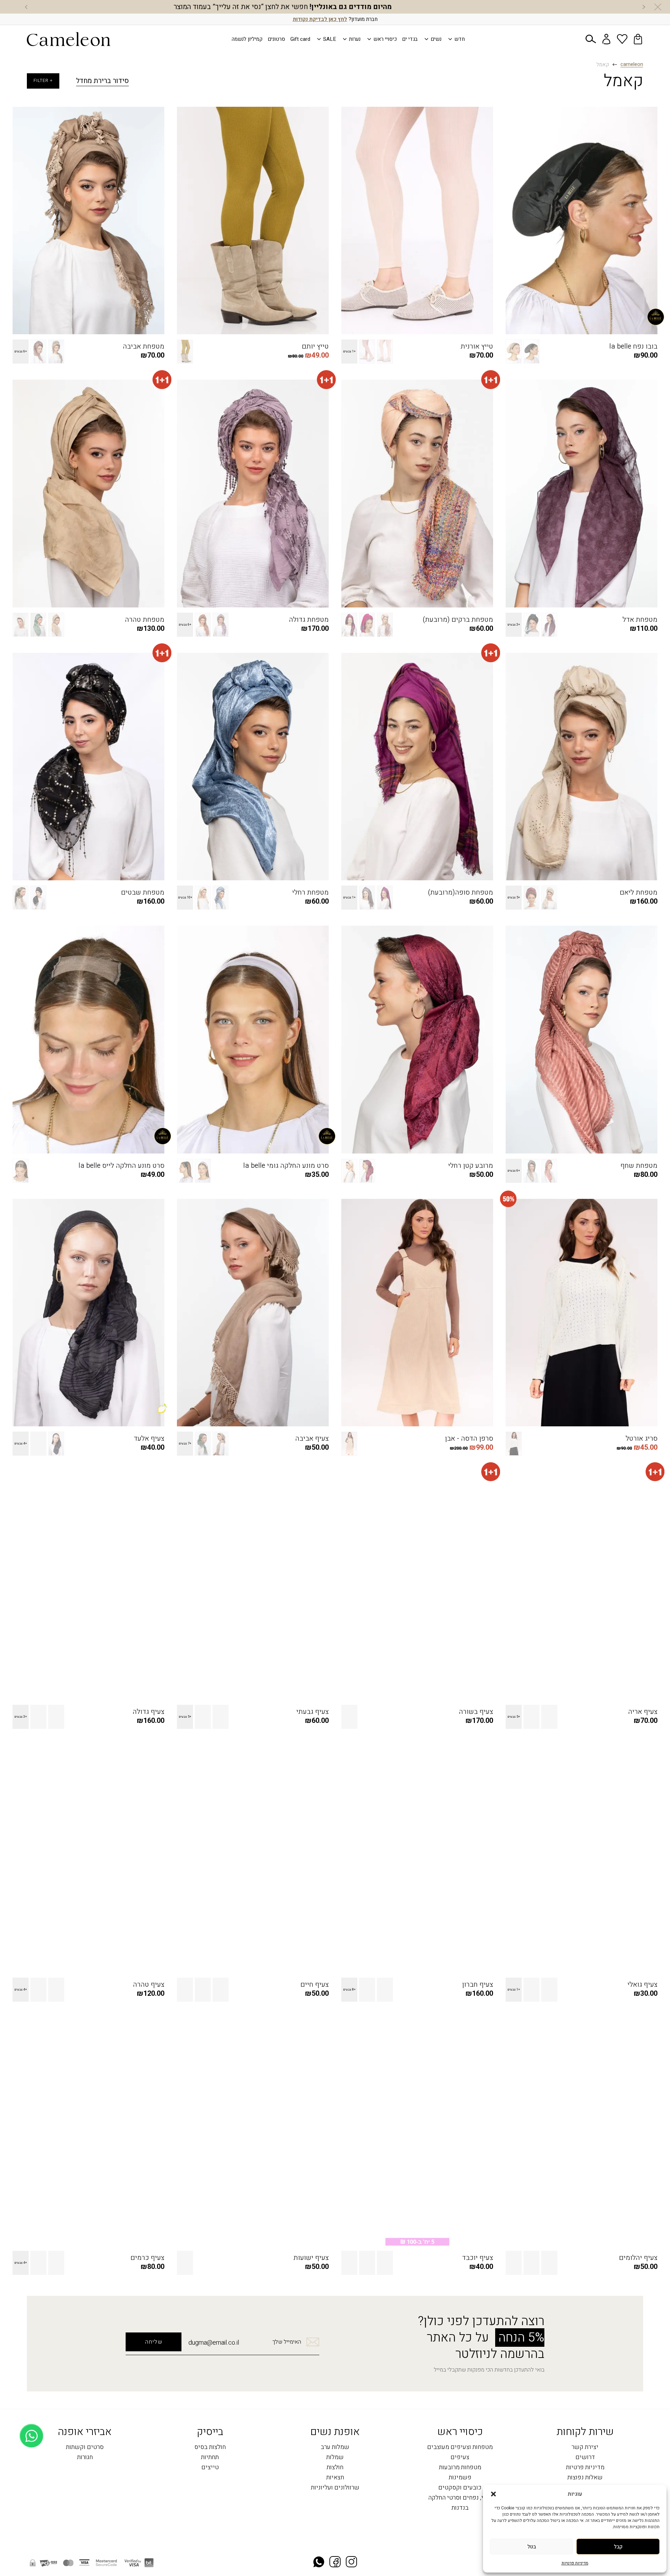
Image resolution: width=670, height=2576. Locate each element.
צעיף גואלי (642, 1985)
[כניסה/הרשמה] (606, 39)
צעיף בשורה (476, 1712)
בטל (532, 2547)
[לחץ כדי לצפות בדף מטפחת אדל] (582, 494)
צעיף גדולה (148, 1712)
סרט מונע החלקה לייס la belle (121, 1166)
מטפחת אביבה (144, 346)
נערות (355, 39)
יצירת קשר (585, 2447)
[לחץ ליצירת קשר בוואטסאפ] (32, 2554)
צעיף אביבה (312, 1439)
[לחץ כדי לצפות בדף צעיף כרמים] (88, 2132)
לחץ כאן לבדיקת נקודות (320, 19)
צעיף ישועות (311, 2258)
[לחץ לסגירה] (658, 7)
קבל (618, 2547)
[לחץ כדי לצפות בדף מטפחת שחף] (582, 1040)
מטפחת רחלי (310, 893)
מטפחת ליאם (639, 893)
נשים (436, 39)
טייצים (210, 2468)
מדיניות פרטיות (575, 2563)
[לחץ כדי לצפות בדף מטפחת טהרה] (88, 494)
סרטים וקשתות (85, 2447)
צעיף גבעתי (312, 1712)
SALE (330, 39)
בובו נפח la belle (633, 346)
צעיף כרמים (147, 2258)
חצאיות (335, 2478)
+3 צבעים (514, 625)
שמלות (335, 2458)
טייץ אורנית (477, 346)
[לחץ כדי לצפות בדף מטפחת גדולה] (253, 494)
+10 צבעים (185, 898)
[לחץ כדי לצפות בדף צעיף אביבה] (253, 1313)
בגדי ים (410, 39)
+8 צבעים (349, 1990)
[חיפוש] (591, 39)
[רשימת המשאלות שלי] (622, 39)
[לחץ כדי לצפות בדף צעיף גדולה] (88, 1586)
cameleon (632, 65)
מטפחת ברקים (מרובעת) (458, 620)
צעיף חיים (315, 1985)
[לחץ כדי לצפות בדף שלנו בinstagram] (351, 2563)
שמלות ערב (335, 2447)
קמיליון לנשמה (247, 39)
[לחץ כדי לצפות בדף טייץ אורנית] (417, 221)
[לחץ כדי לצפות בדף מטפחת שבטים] (88, 767)
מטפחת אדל (640, 620)
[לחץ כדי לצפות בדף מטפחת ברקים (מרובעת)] (417, 494)
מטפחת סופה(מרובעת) (460, 893)
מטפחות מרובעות (460, 2468)
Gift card (300, 39)
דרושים (585, 2458)
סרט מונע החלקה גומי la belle (286, 1166)
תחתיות (210, 2458)
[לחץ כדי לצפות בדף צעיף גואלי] (582, 1859)
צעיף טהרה (149, 1985)
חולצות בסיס (210, 2447)
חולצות (335, 2468)
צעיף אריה (643, 1712)
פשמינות (460, 2478)
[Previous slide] (644, 7)
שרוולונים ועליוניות (335, 2488)
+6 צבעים (21, 352)
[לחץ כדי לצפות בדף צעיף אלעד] (88, 1313)
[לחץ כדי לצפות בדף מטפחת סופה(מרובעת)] (417, 767)
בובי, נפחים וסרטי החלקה (460, 2498)
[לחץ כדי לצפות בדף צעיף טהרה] (88, 1859)
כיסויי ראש (385, 39)
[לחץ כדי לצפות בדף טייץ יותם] (253, 221)
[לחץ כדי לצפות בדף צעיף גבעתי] (253, 1586)
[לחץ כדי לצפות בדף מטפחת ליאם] (582, 767)
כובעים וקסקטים (460, 2488)
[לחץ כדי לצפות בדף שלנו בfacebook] (335, 2563)
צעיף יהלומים (638, 2258)
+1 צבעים (349, 352)
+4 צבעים (21, 1444)
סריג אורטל (642, 1439)
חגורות (85, 2458)
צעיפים (460, 2458)
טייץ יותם (315, 346)
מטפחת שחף (639, 1166)
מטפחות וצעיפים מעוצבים (460, 2447)
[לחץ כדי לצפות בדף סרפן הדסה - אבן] (417, 1313)
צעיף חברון (478, 1985)
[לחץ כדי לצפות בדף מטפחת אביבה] (88, 221)
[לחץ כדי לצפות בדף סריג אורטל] (582, 1313)
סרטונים (276, 39)
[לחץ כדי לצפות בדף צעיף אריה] (582, 1586)
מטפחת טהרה (145, 620)
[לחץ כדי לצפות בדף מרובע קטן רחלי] (417, 1040)
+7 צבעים (185, 1444)
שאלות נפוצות (585, 2478)
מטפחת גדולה (309, 620)
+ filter (43, 81)
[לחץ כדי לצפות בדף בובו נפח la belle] (582, 221)
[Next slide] (26, 7)
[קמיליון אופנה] (69, 39)
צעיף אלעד (149, 1439)
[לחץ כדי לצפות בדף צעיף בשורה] (417, 1586)
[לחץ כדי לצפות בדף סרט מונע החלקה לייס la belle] (88, 1040)
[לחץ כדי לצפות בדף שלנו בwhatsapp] (319, 2563)
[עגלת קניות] (638, 39)
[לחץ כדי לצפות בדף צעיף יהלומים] (582, 2132)
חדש (460, 39)
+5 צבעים (514, 898)
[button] (493, 2494)
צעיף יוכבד (478, 2258)
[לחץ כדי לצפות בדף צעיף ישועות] (253, 2132)
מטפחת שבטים (143, 893)
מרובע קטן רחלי (471, 1166)
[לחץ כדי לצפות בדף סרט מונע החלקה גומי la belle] (253, 1040)
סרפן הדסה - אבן (469, 1439)
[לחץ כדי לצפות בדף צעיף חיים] (253, 1859)
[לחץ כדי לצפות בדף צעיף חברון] (417, 1859)
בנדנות (460, 2508)
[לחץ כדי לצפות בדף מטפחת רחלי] (253, 767)
